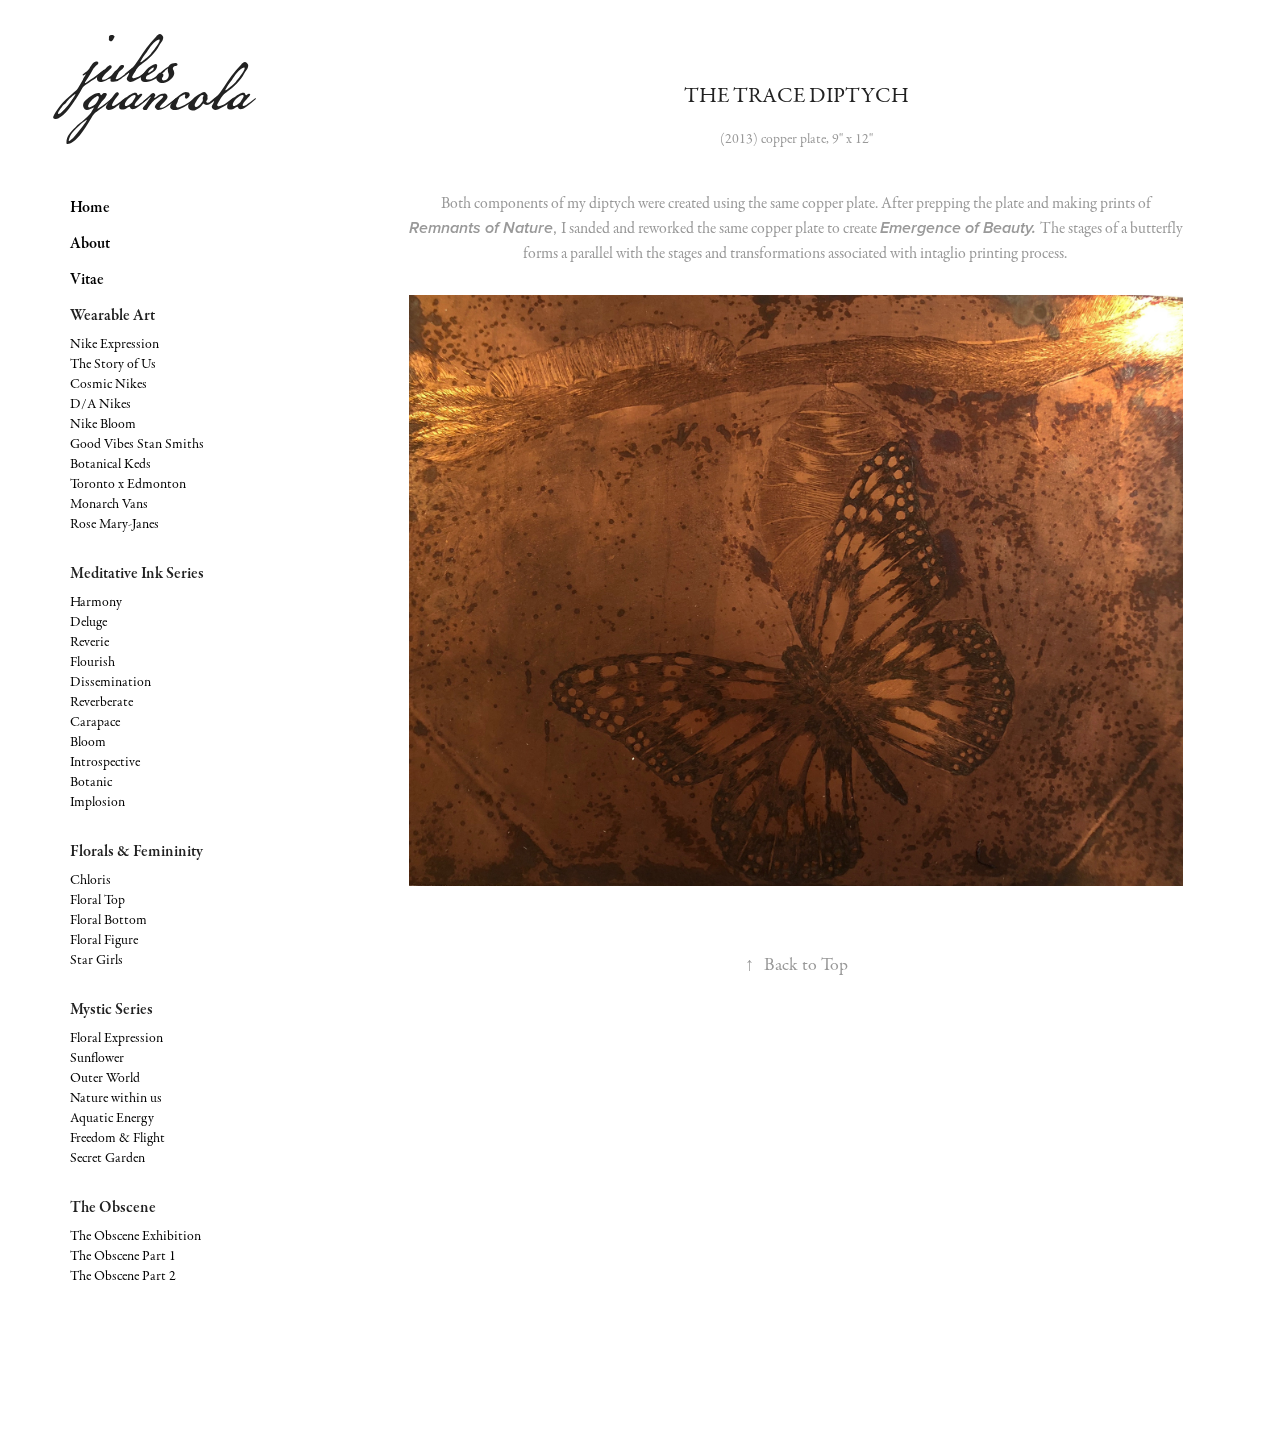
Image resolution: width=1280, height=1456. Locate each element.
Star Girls (96, 960)
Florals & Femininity (136, 851)
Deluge (88, 622)
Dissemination (110, 682)
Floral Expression (116, 1038)
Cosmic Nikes (108, 384)
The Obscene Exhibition (135, 1236)
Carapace (95, 722)
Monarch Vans (109, 504)
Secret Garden (107, 1158)
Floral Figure (104, 940)
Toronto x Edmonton (128, 484)
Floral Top (97, 900)
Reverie (89, 642)
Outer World (105, 1078)
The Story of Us (113, 364)
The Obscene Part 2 (123, 1276)
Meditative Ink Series (137, 573)
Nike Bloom (103, 424)
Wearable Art (112, 315)
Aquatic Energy (112, 1118)
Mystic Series (111, 1009)
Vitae (87, 279)
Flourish (92, 662)
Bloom (88, 742)
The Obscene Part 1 (123, 1256)
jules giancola (166, 76)
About (90, 243)
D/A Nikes (100, 404)
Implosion (97, 802)
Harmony (96, 602)
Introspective (105, 762)
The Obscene (113, 1207)
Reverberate (101, 702)
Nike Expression (114, 344)
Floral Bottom (108, 920)
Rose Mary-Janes (114, 524)
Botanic (91, 782)
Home (90, 207)
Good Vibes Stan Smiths (137, 444)
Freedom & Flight (117, 1138)
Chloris (90, 880)
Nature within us (116, 1098)
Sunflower (97, 1058)
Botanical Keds (110, 464)
